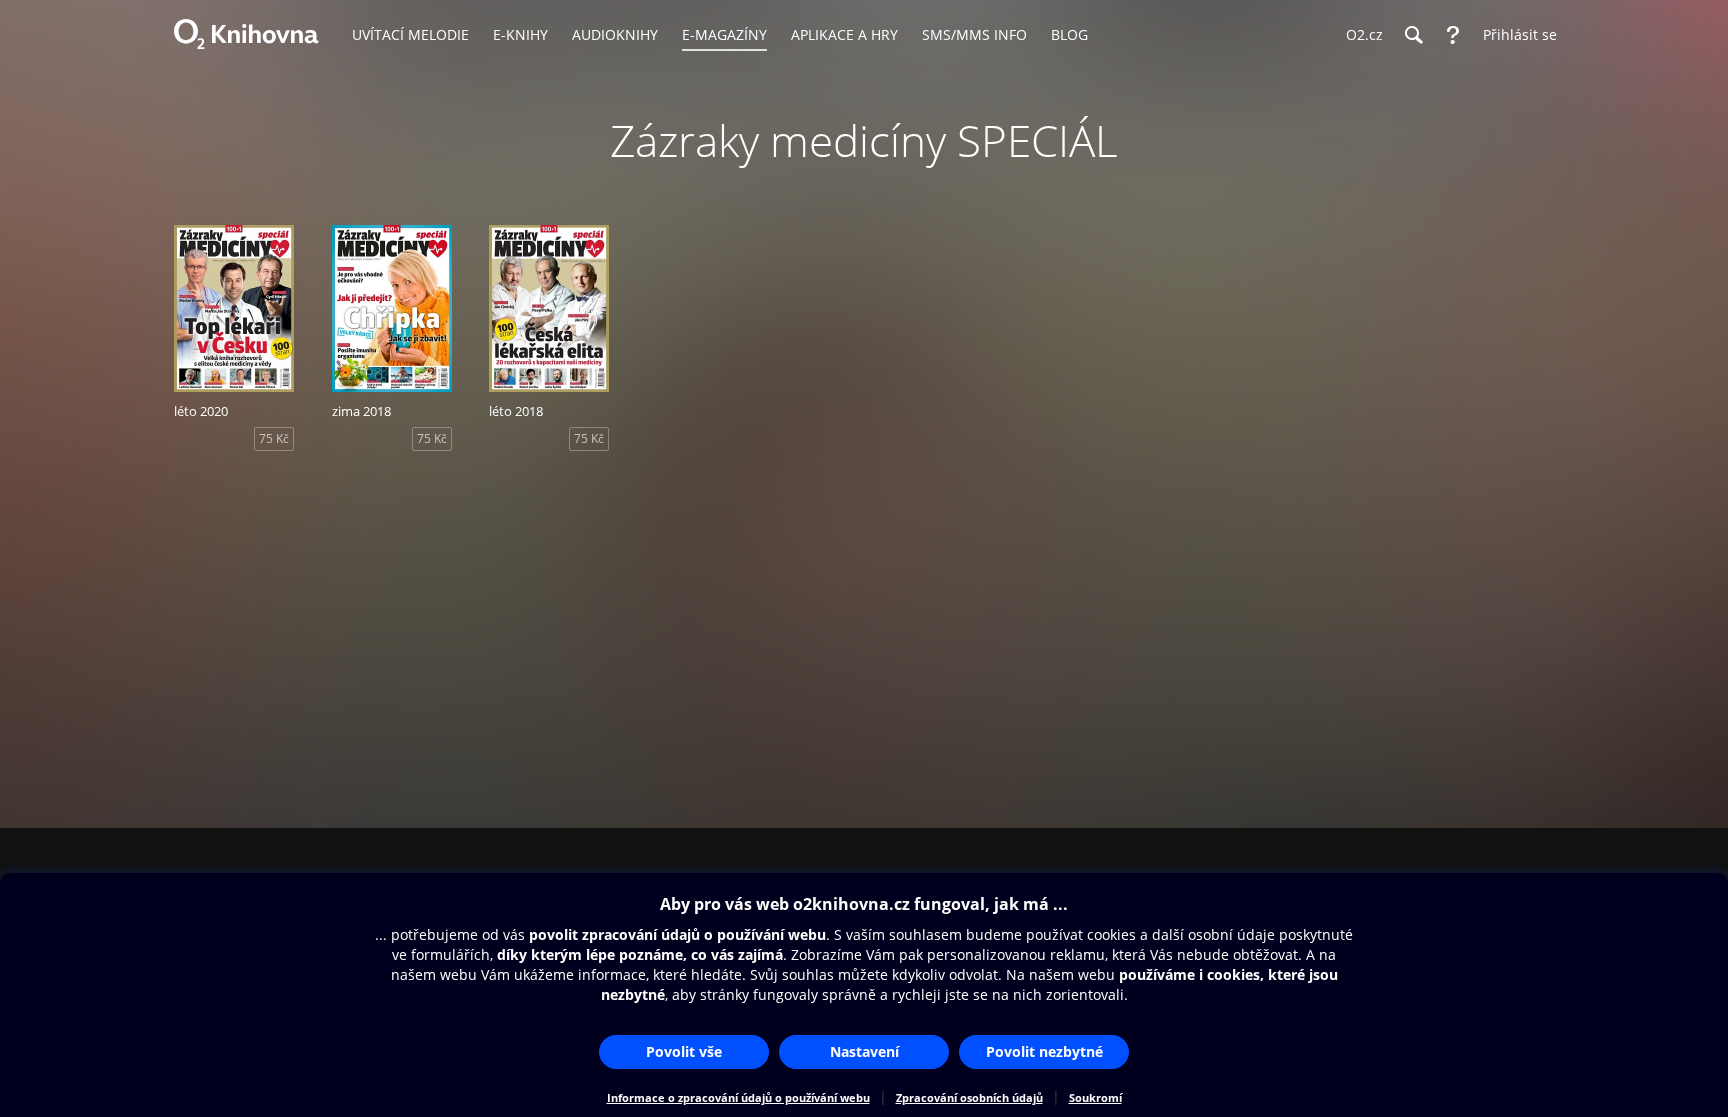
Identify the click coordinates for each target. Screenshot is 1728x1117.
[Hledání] (1413, 35)
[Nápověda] (1453, 35)
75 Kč (274, 438)
